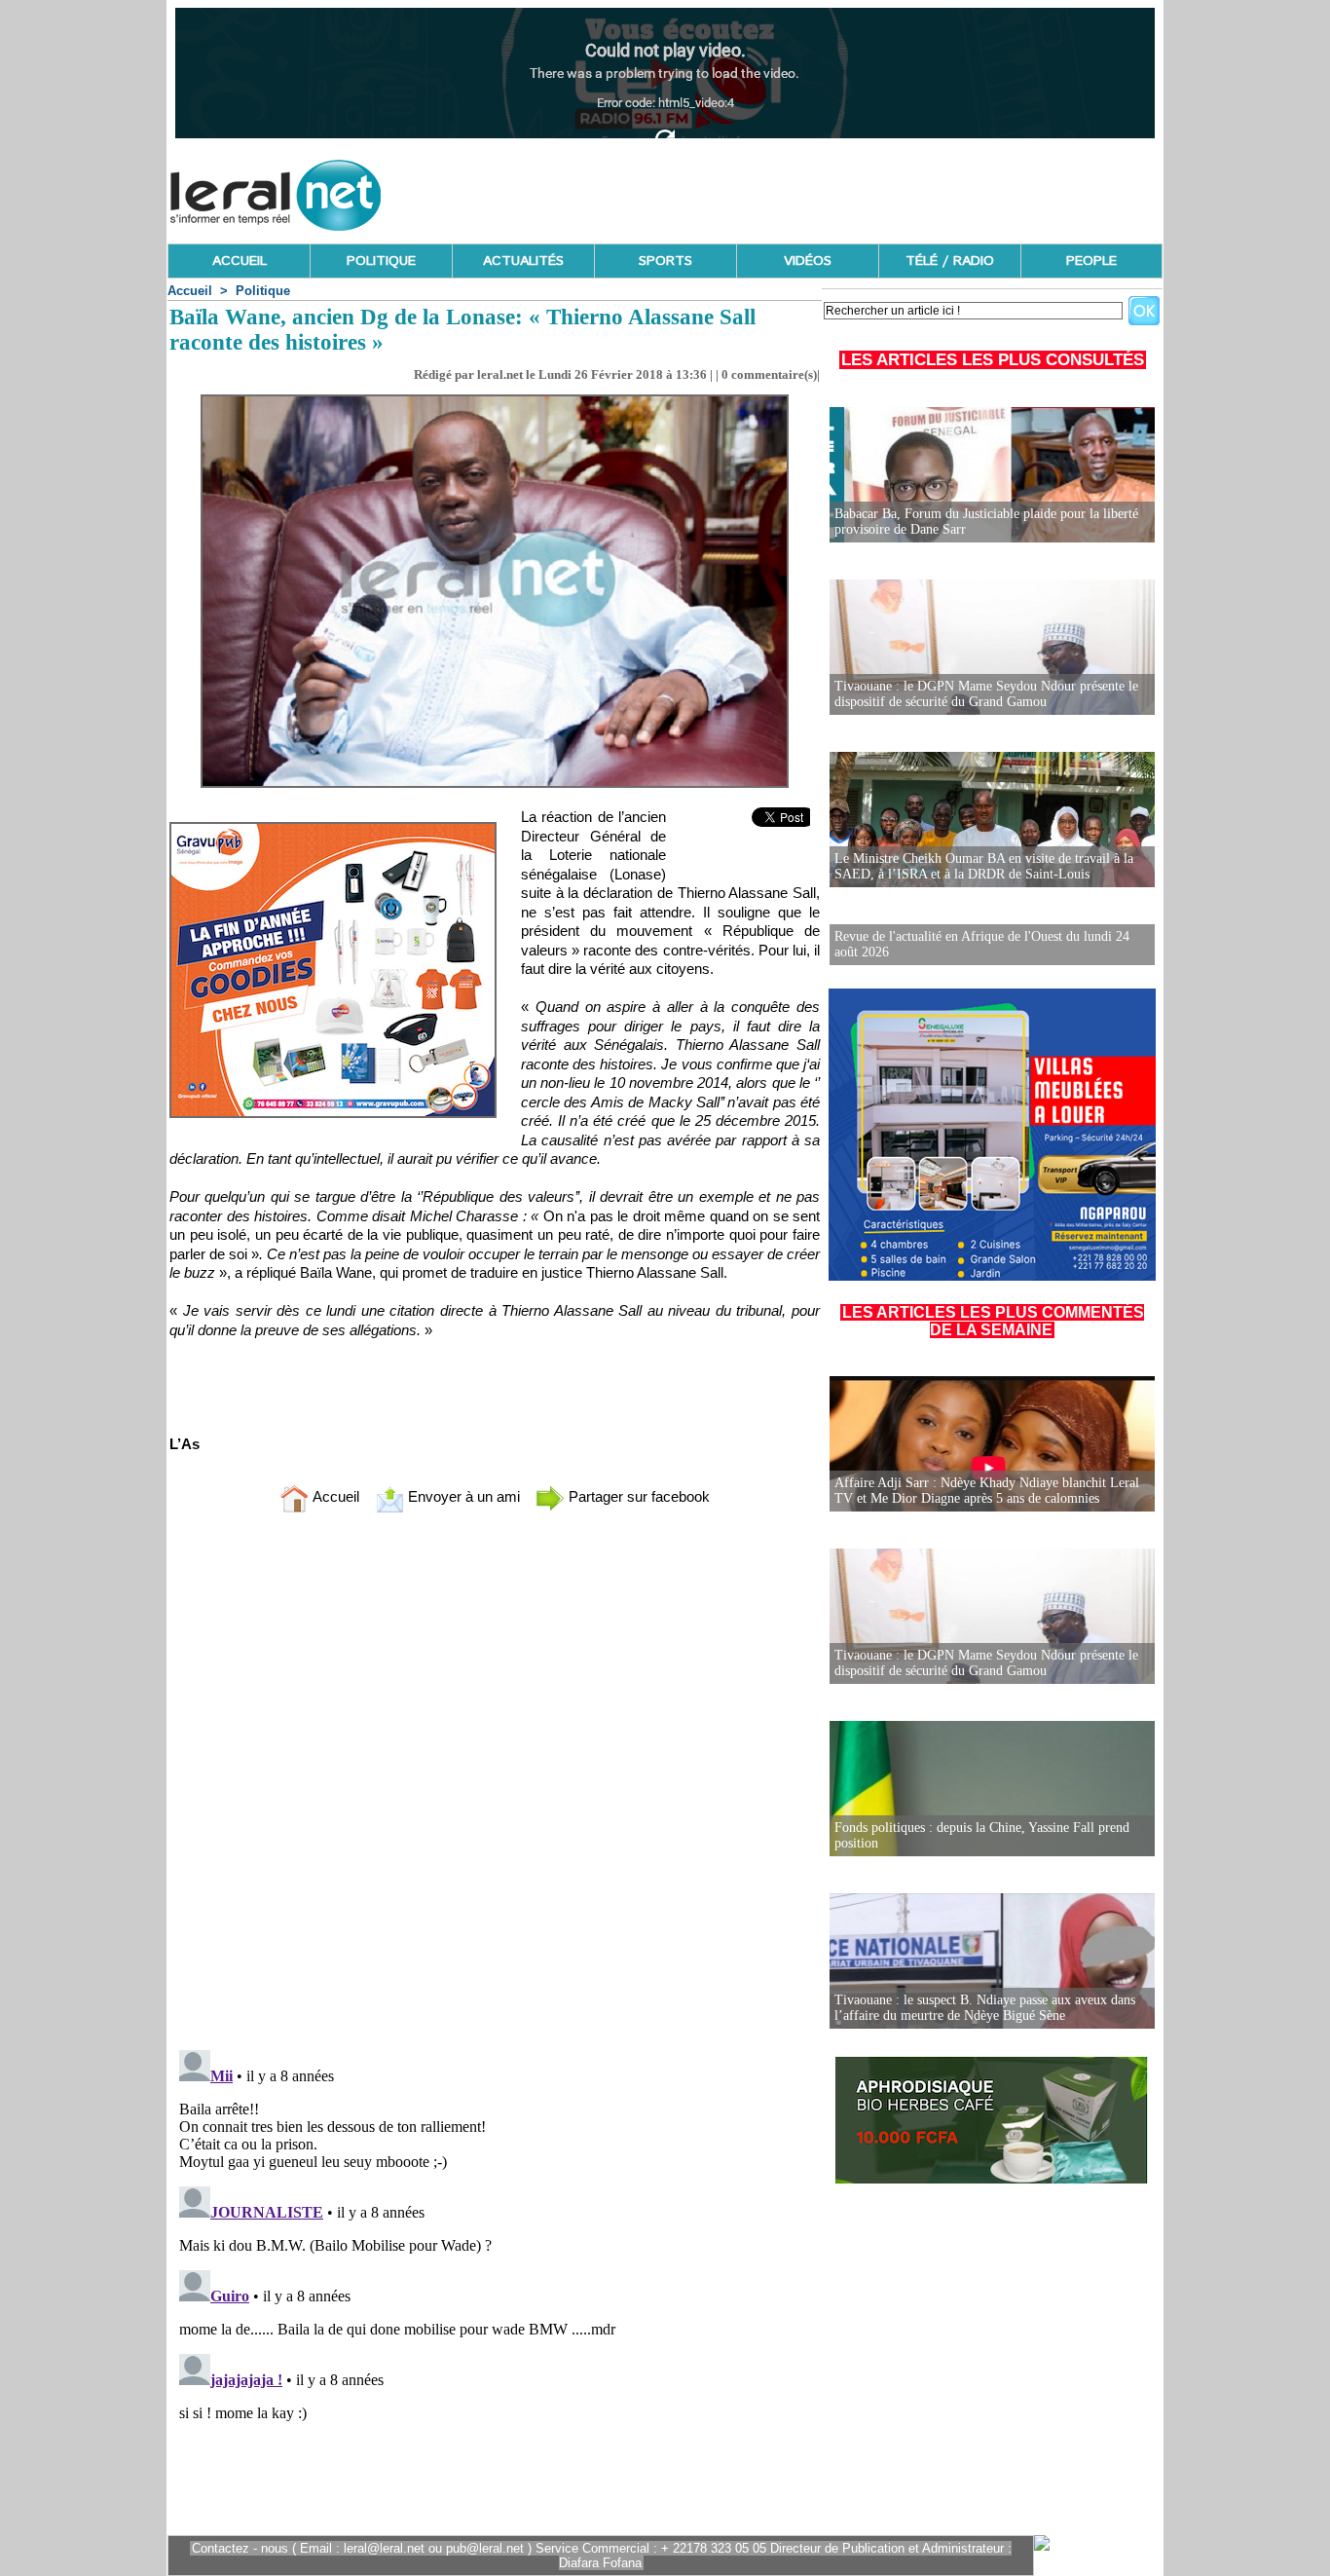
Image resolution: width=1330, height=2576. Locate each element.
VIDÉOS (808, 261)
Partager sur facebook (637, 1496)
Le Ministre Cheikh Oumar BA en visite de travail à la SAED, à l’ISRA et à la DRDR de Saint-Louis (984, 866)
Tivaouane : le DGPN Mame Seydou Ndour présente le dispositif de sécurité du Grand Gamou (986, 694)
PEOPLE (1091, 261)
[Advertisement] (808, 190)
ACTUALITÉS (523, 261)
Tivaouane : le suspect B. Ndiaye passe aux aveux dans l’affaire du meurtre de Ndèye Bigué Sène (985, 2008)
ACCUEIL (240, 261)
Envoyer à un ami (462, 1496)
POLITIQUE (381, 261)
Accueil (190, 291)
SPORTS (665, 261)
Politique (263, 291)
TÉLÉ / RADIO (950, 261)
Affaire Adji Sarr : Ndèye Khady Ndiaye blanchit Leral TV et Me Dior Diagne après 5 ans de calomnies (987, 1491)
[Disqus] (495, 1785)
